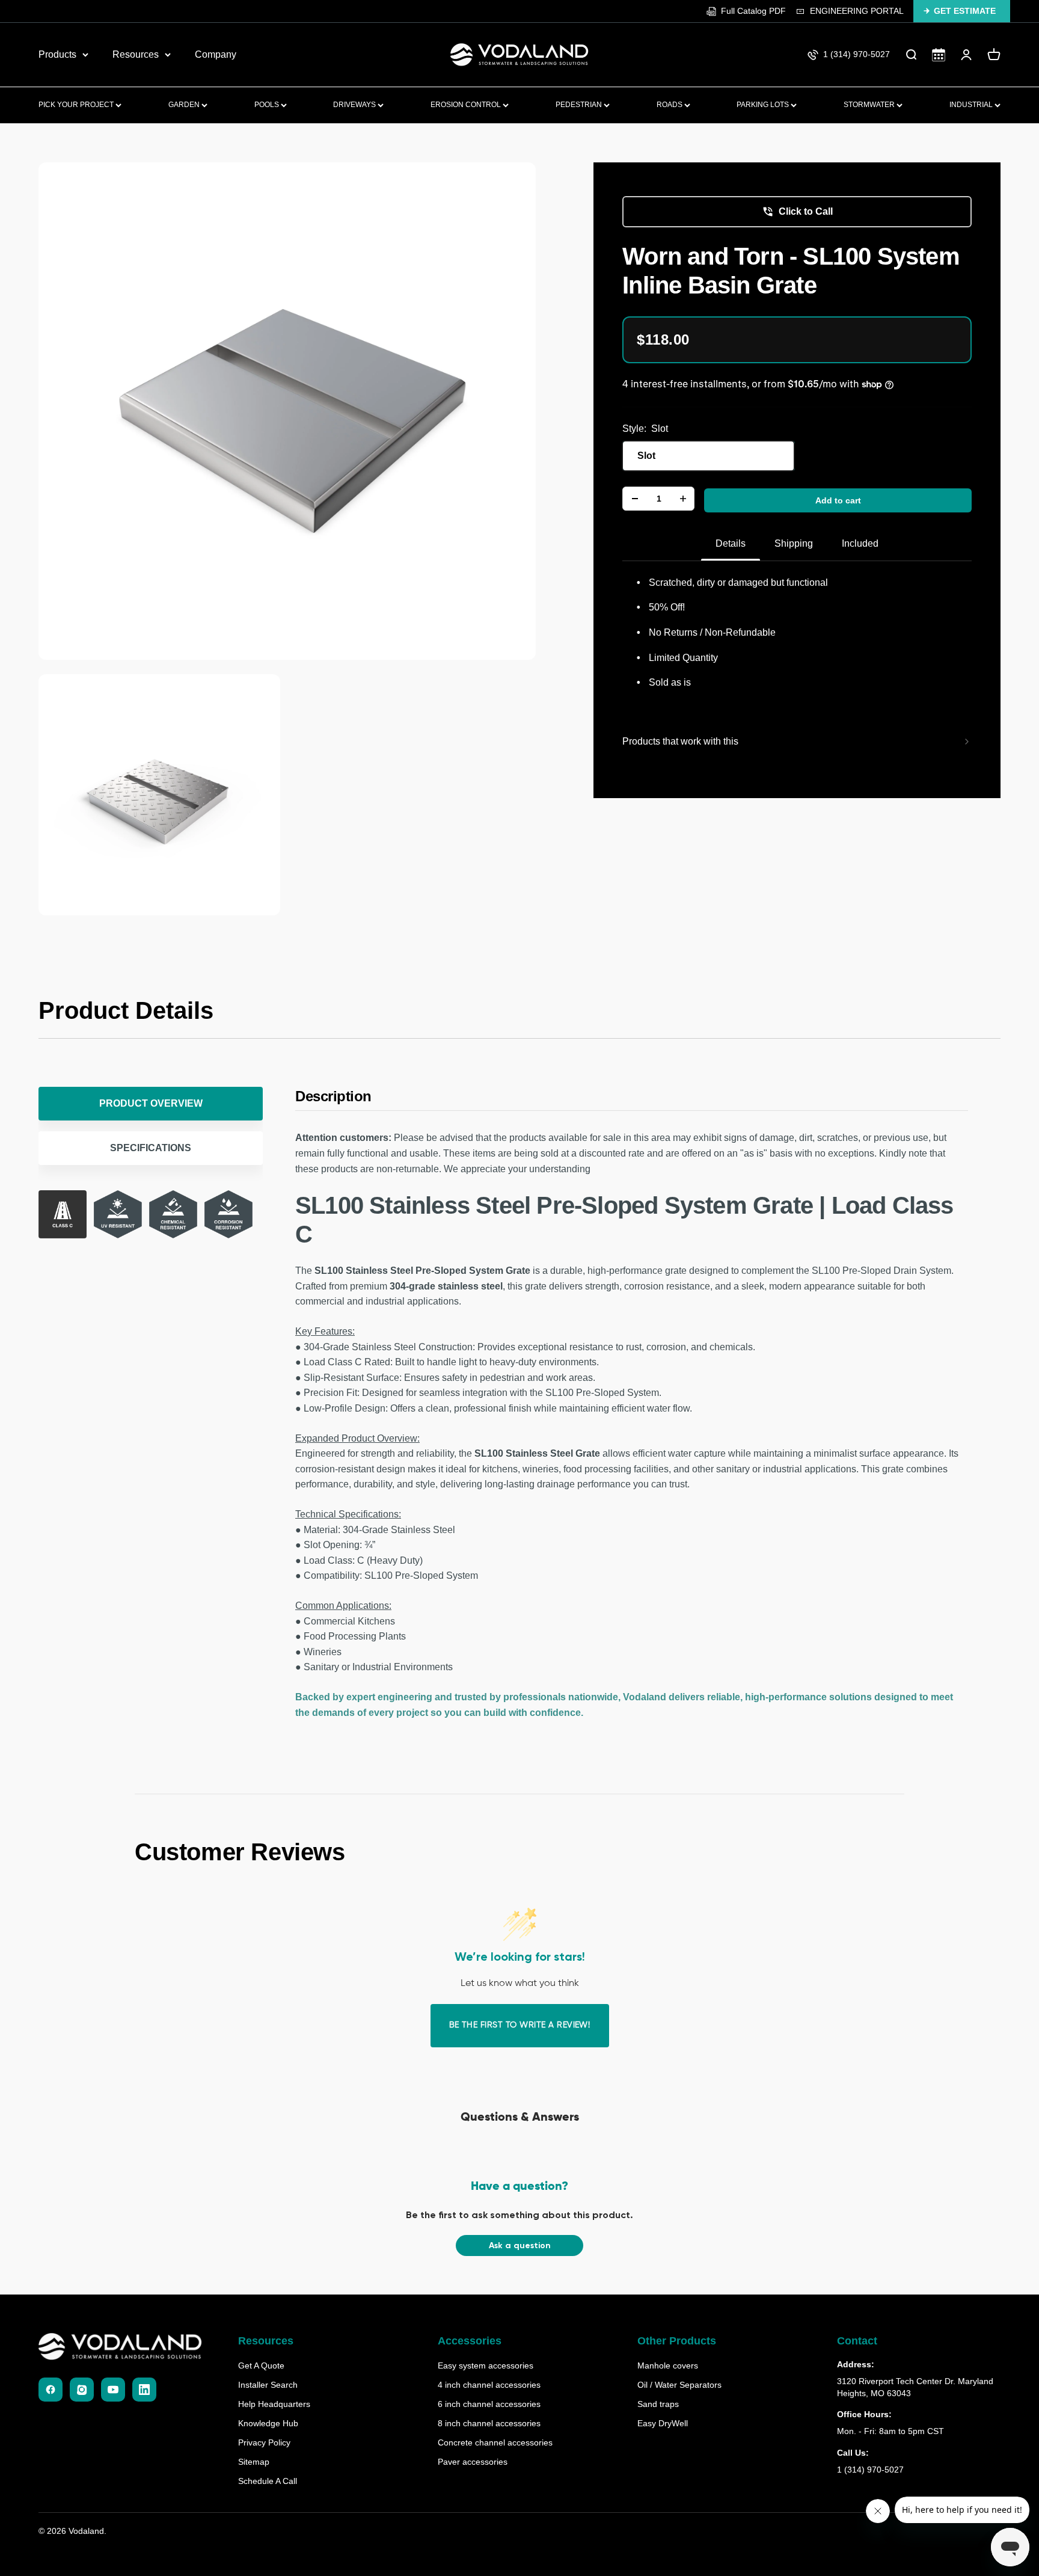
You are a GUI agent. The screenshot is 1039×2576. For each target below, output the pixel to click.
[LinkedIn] (144, 2390)
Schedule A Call (268, 2481)
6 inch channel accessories (489, 2404)
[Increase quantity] (683, 499)
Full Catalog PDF (753, 11)
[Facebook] (51, 2390)
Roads (670, 105)
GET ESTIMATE (965, 11)
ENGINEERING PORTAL (857, 11)
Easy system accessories (486, 2365)
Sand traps (658, 2404)
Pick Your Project (77, 105)
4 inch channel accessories (489, 2385)
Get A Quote (261, 2365)
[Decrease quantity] (635, 499)
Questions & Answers (520, 2118)
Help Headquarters (274, 2404)
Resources (136, 54)
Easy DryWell (663, 2423)
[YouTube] (113, 2390)
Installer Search (268, 2385)
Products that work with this (680, 741)
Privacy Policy (264, 2442)
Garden (185, 105)
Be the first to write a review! (520, 2025)
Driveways (355, 105)
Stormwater (870, 105)
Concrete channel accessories (495, 2442)
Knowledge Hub (268, 2423)
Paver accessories (473, 2462)
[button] (519, 2246)
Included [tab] (860, 543)
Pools (268, 105)
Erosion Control (467, 105)
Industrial (972, 105)
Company (216, 54)
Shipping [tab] (794, 543)
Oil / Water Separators (679, 2385)
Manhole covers (668, 2365)
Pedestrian (580, 105)
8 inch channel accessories (489, 2423)
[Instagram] (82, 2390)
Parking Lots (764, 105)
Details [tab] (731, 543)
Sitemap (254, 2462)
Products (57, 54)
